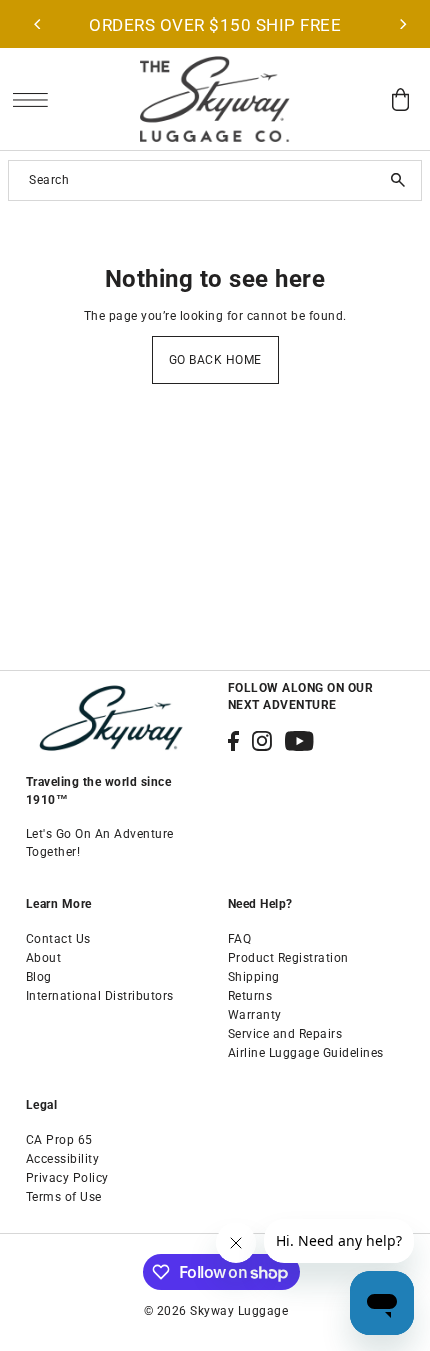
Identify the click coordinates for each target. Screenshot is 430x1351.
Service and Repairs (285, 1034)
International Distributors (100, 996)
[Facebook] (233, 741)
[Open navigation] (35, 99)
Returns (250, 996)
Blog (39, 977)
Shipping (254, 977)
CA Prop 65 (59, 1140)
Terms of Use (64, 1197)
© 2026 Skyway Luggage (216, 1311)
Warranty (255, 1015)
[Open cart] (400, 99)
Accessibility (63, 1159)
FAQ (240, 939)
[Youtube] (299, 741)
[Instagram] (262, 741)
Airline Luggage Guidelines (306, 1053)
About (44, 958)
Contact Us (58, 939)
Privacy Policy (67, 1178)
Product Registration (288, 958)
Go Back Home (215, 360)
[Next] (402, 24)
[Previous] (38, 24)
